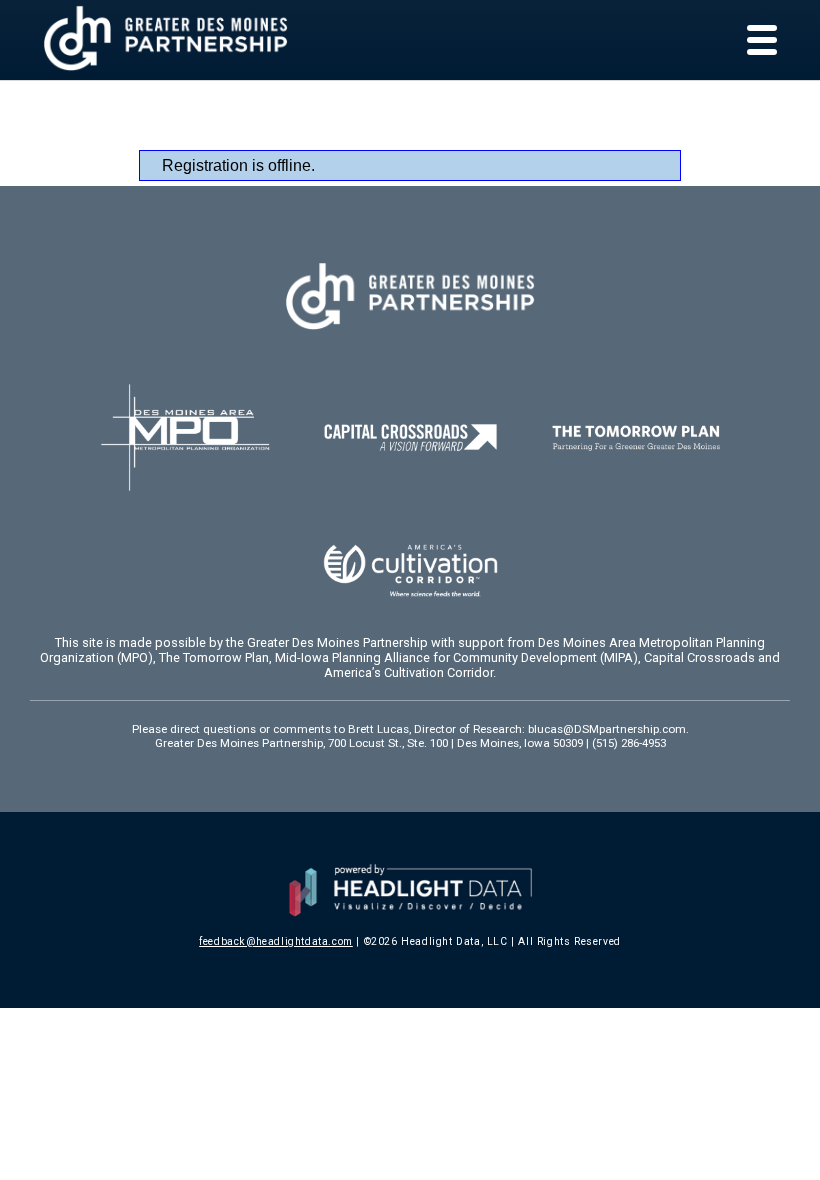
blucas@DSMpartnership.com (607, 729)
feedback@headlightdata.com (276, 941)
